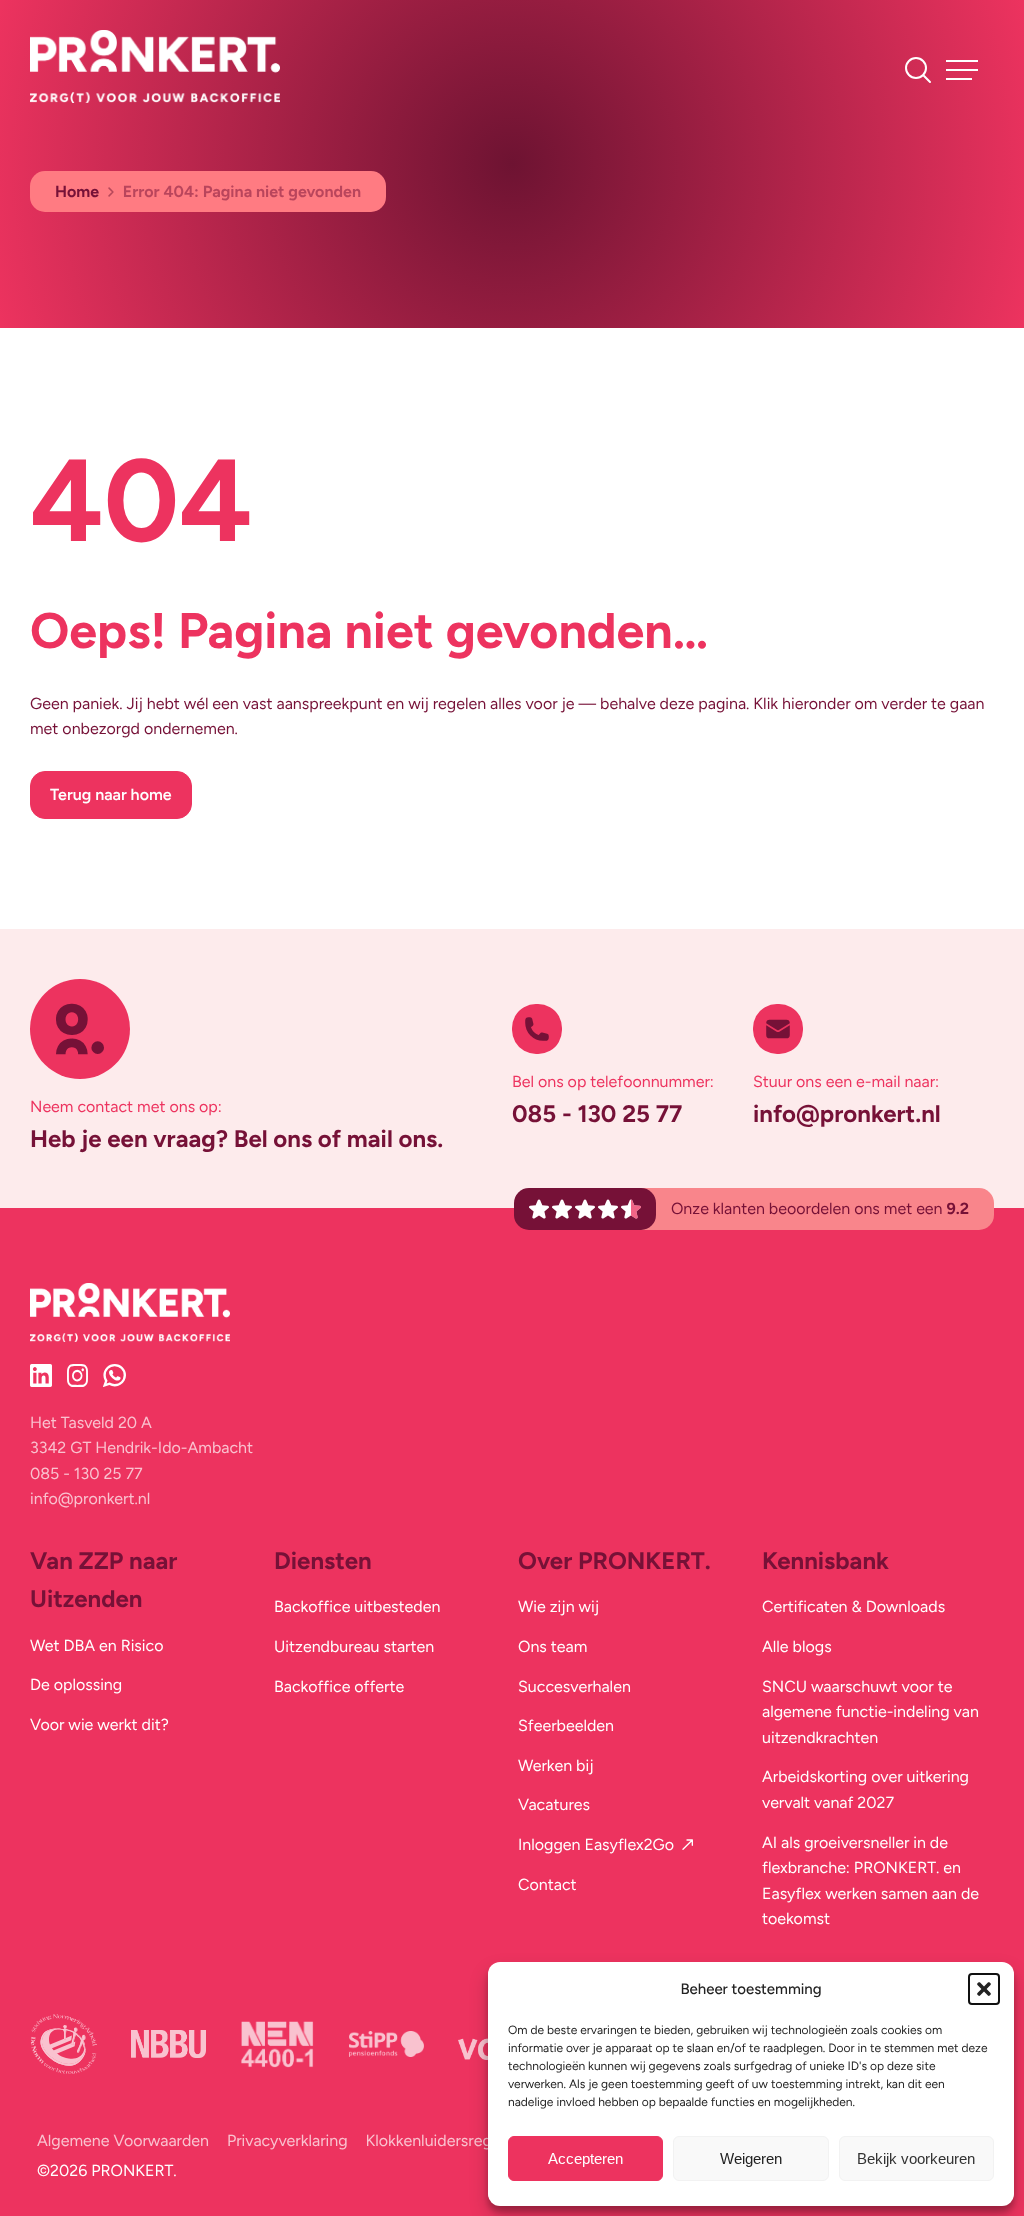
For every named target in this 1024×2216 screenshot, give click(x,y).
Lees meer (69, 254)
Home (77, 191)
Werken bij (555, 1765)
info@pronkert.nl (847, 1113)
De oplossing (76, 1684)
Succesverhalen (574, 1686)
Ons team (552, 1646)
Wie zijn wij (558, 1606)
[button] (984, 1989)
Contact (547, 1884)
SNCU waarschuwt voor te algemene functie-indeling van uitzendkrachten (870, 1712)
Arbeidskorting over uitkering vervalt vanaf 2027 (865, 1789)
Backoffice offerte (339, 1686)
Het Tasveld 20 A (91, 1422)
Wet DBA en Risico (96, 1645)
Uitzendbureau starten (354, 1646)
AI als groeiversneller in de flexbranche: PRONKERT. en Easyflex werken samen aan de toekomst (870, 1881)
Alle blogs (797, 1646)
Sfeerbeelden (566, 1725)
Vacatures (554, 1804)
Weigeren (751, 2158)
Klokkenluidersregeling (446, 2140)
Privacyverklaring (287, 2140)
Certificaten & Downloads (853, 1606)
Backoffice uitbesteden (357, 1606)
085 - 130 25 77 (597, 1113)
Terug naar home (111, 794)
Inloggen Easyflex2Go (596, 1844)
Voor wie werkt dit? (99, 1724)
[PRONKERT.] (155, 97)
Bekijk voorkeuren (916, 2158)
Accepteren (585, 2158)
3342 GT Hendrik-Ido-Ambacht (141, 1447)
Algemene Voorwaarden (123, 2140)
